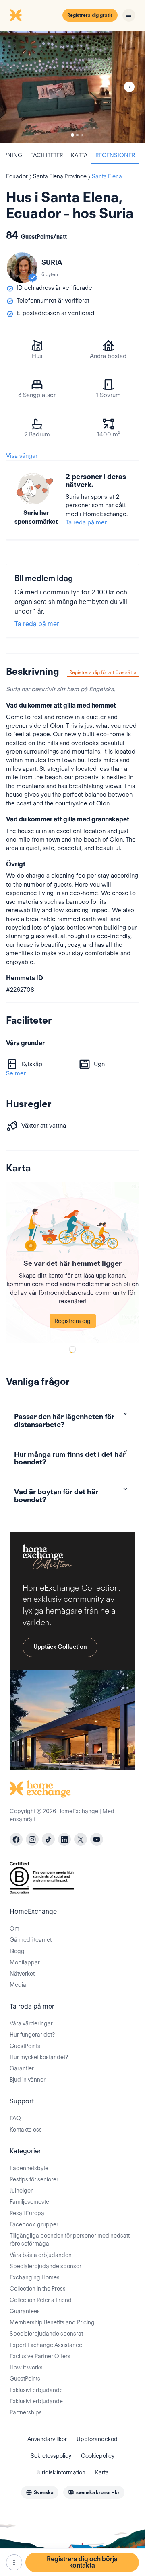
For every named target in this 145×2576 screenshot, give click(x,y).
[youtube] (97, 1839)
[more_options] (14, 2562)
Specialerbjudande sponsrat (46, 2334)
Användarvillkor (47, 2439)
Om (14, 1929)
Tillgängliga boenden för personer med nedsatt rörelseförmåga (70, 2240)
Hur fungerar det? (32, 2035)
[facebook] (16, 1839)
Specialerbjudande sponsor (46, 2266)
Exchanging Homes (35, 2277)
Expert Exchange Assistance (46, 2345)
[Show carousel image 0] (72, 87)
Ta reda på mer (86, 522)
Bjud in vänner (28, 2080)
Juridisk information (61, 2472)
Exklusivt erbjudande (36, 2390)
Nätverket (22, 1974)
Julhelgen (22, 2191)
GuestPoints (25, 2046)
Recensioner (115, 155)
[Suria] (22, 268)
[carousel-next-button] (129, 87)
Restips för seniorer (34, 2179)
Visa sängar (22, 456)
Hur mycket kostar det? (39, 2057)
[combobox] (40, 2492)
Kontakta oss (26, 2130)
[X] (81, 1839)
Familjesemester (30, 2202)
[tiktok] (48, 1839)
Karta (79, 155)
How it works (26, 2367)
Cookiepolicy (98, 2456)
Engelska (101, 689)
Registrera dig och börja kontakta (82, 2562)
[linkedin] (64, 1839)
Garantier (22, 2068)
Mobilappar (25, 1962)
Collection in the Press (38, 2289)
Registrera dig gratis (90, 15)
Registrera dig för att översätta (103, 672)
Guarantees (25, 2311)
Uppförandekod (97, 2439)
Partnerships (26, 2412)
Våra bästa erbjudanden (41, 2255)
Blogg (17, 1951)
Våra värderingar (31, 2023)
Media (18, 1985)
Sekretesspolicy (51, 2456)
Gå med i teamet (31, 1940)
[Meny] (129, 15)
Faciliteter (47, 155)
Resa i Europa (27, 2213)
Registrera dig (73, 1321)
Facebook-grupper (34, 2224)
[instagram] (32, 1839)
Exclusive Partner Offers (40, 2356)
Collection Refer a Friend (41, 2300)
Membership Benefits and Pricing (52, 2322)
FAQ (15, 2118)
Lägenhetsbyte (29, 2168)
